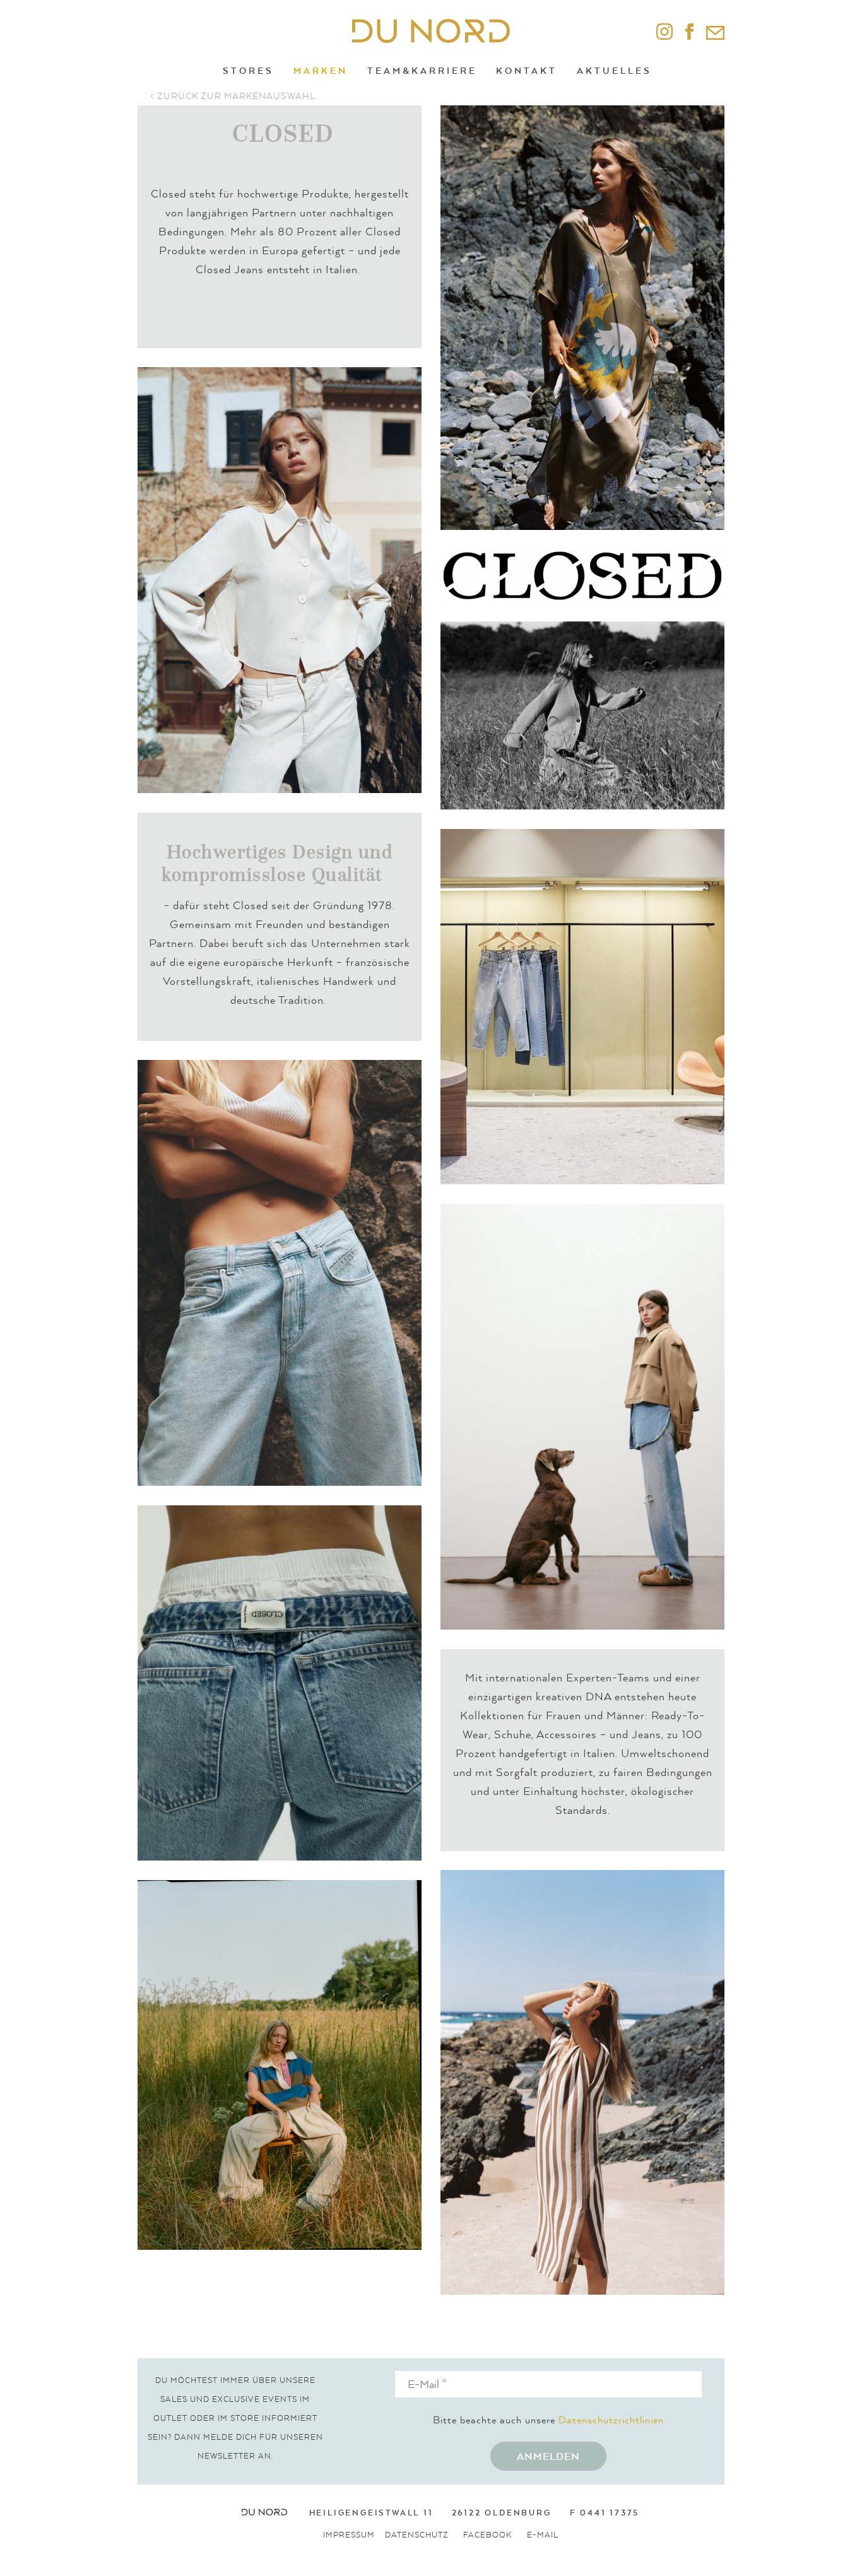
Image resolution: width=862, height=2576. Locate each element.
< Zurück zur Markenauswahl (233, 96)
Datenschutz (416, 2535)
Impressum (349, 2535)
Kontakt (527, 70)
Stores (248, 70)
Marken (321, 70)
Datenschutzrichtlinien (611, 2420)
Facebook (487, 2535)
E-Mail (543, 2535)
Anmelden (548, 2456)
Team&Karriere (422, 70)
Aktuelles (614, 70)
